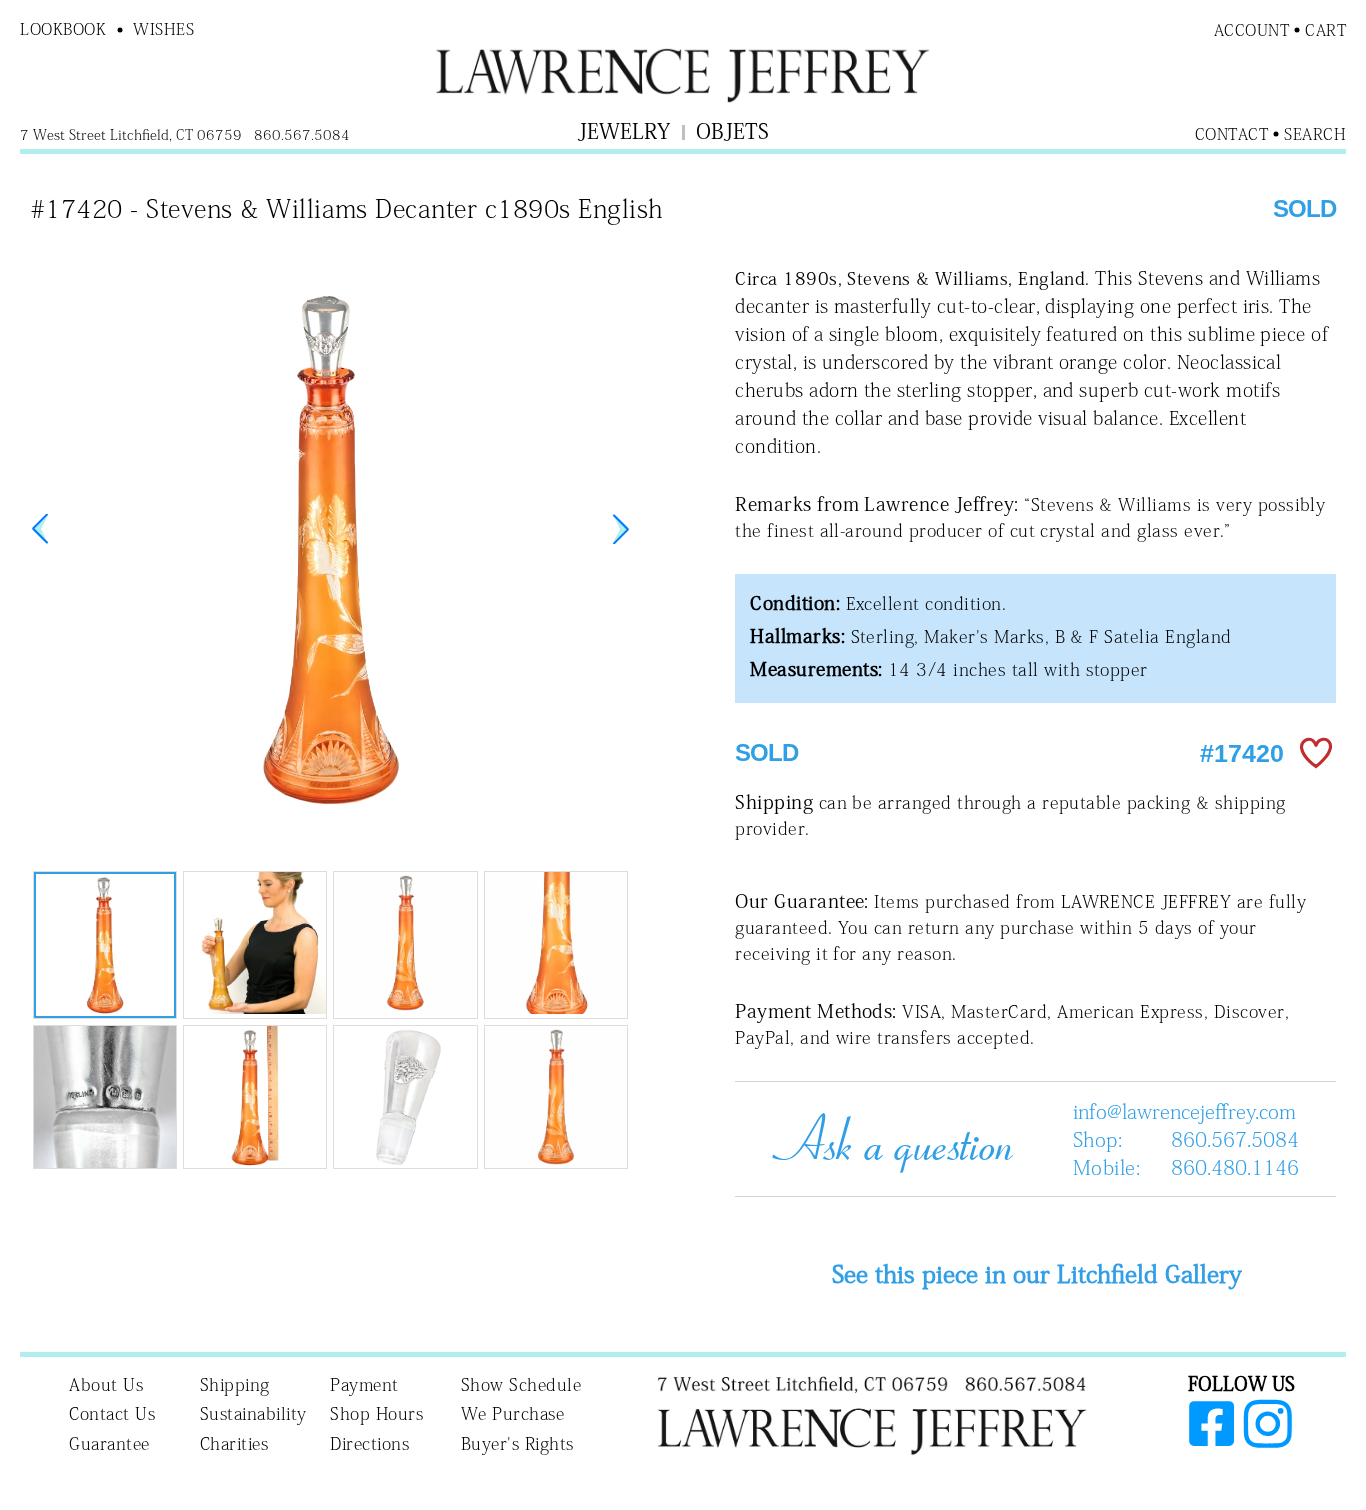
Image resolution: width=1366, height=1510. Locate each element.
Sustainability (253, 1413)
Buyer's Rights (517, 1443)
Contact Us (112, 1413)
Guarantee (109, 1443)
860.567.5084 (1235, 1139)
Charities (234, 1443)
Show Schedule (521, 1384)
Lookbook (63, 29)
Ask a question (885, 1139)
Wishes (163, 29)
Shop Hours (376, 1413)
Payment (364, 1384)
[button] (621, 529)
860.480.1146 (1235, 1167)
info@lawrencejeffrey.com (1184, 1111)
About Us (106, 1384)
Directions (369, 1443)
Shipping (235, 1384)
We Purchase (513, 1413)
